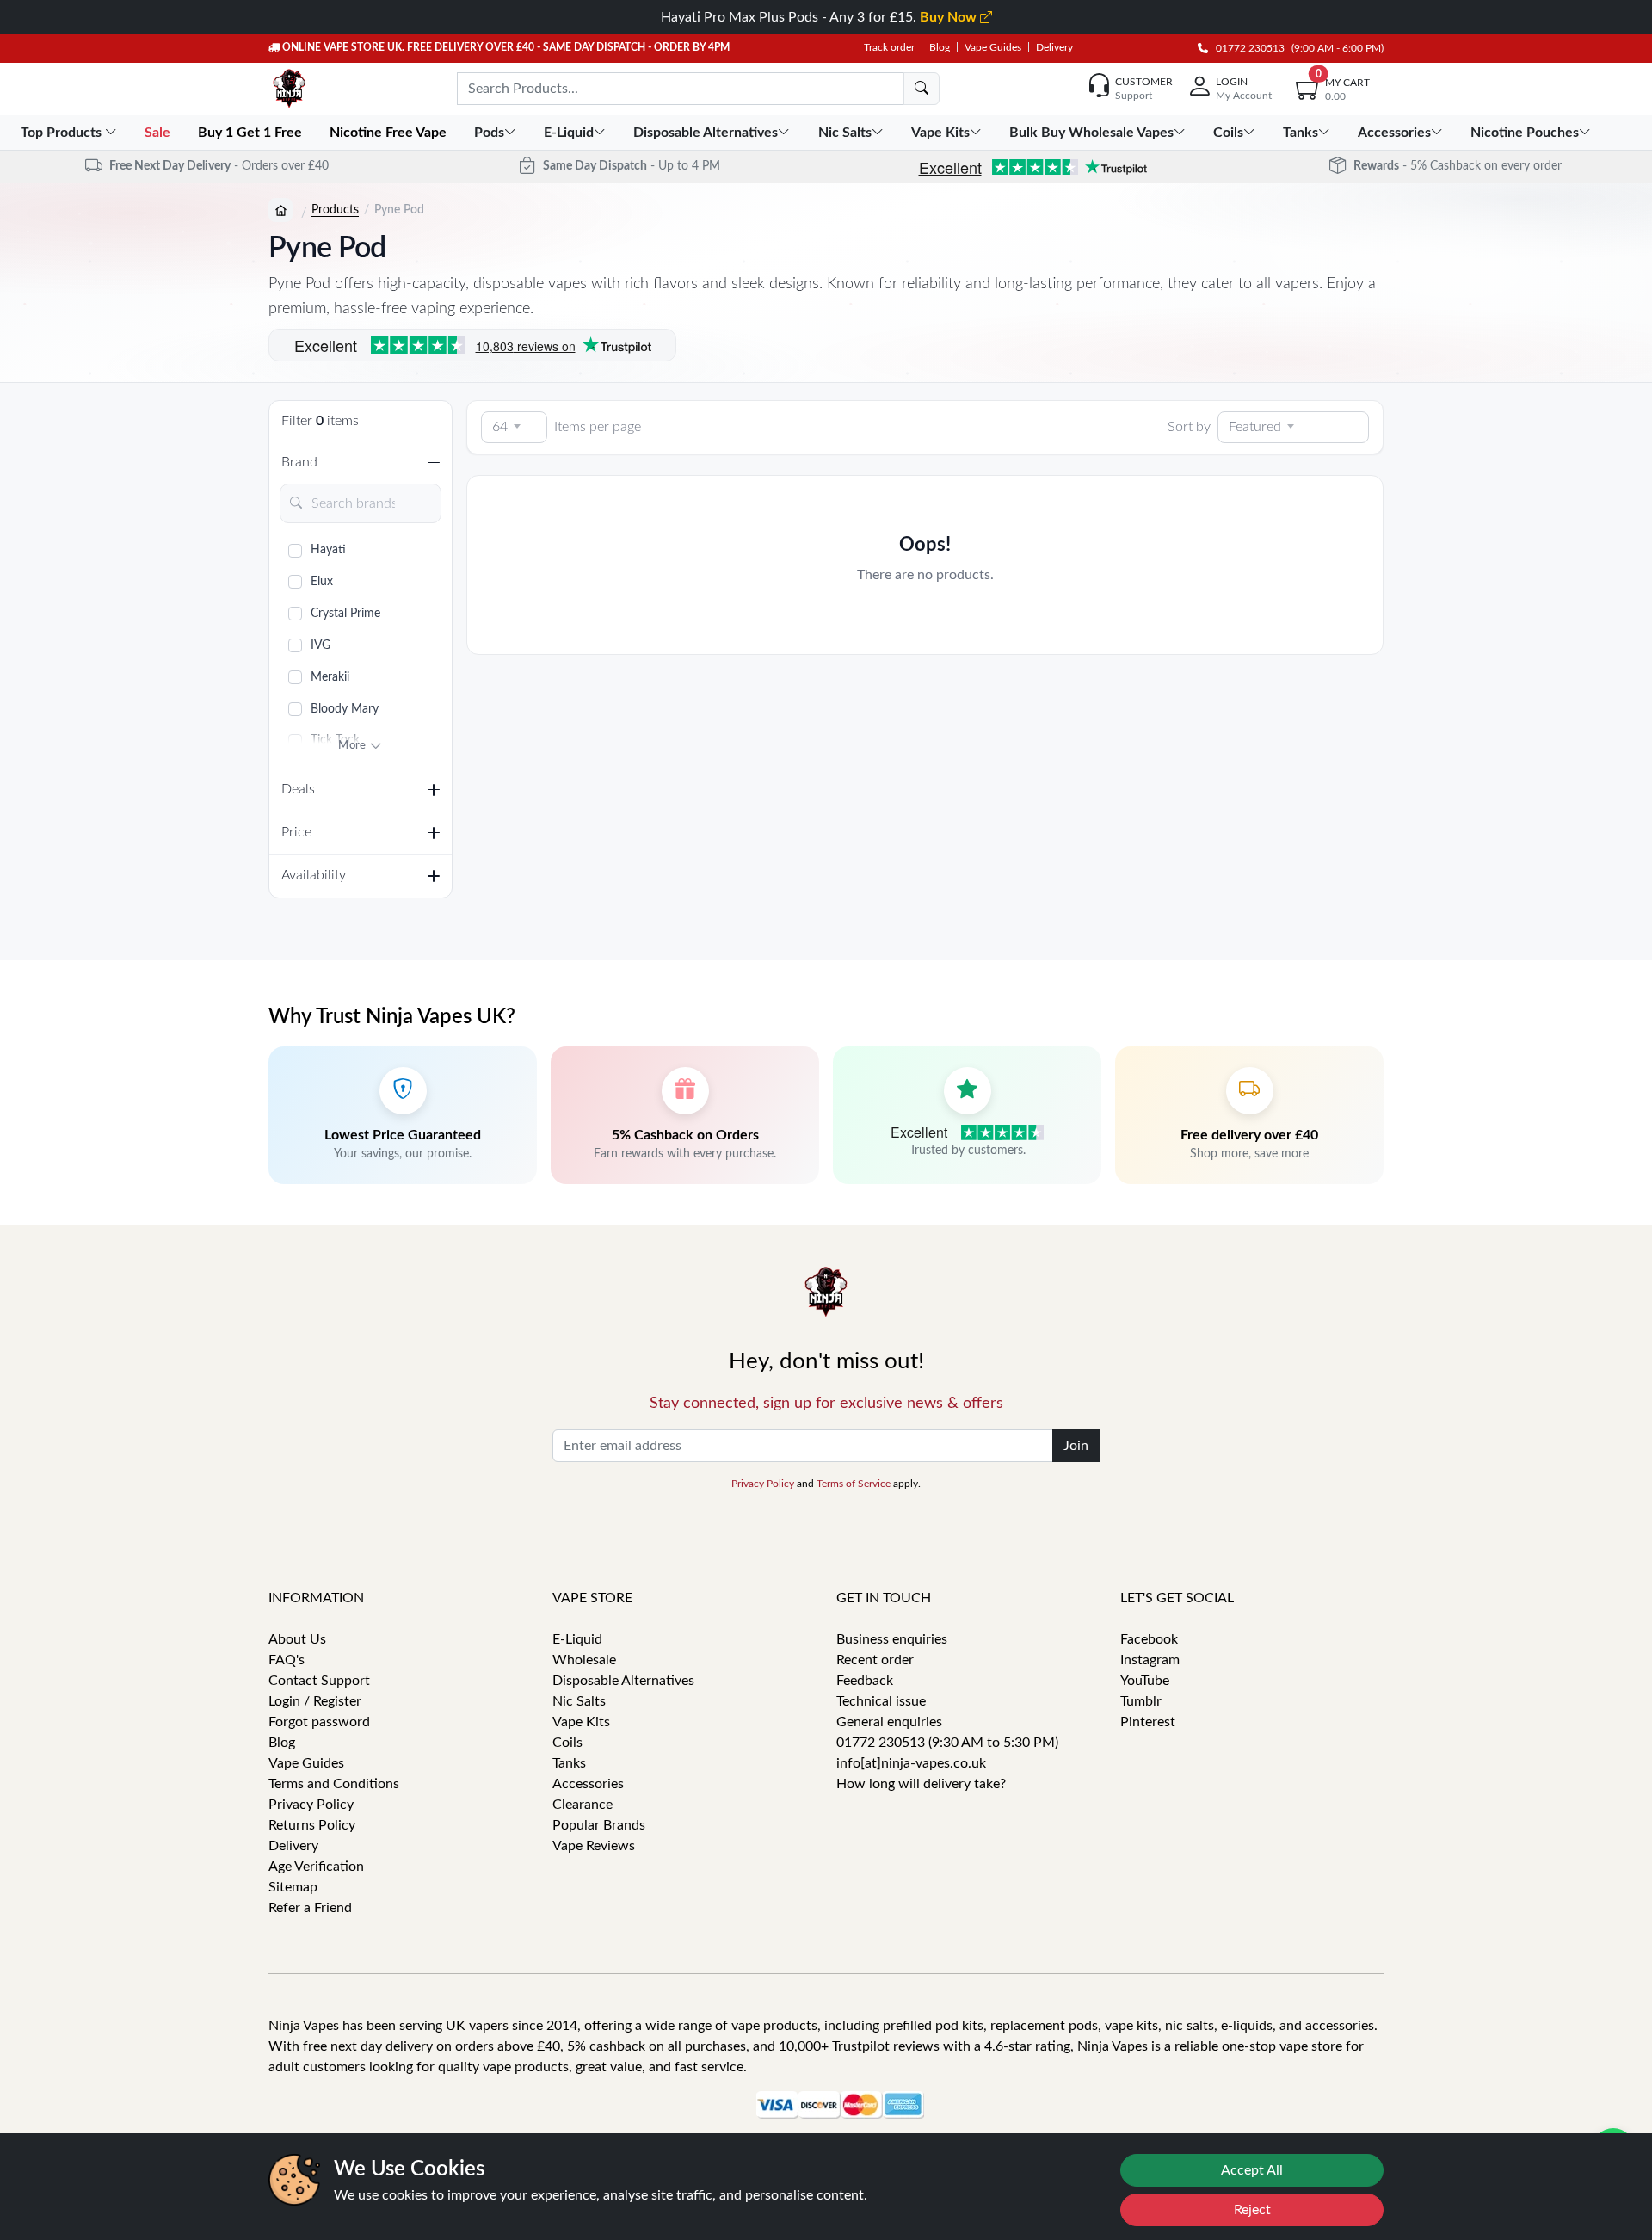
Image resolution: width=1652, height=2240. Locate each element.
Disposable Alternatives (623, 1681)
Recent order (875, 1660)
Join (1076, 1446)
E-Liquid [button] (569, 133)
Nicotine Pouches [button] (1525, 133)
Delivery (1054, 47)
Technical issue (881, 1701)
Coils (567, 1743)
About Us (297, 1639)
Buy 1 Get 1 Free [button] (252, 133)
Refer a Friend (310, 1908)
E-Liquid (577, 1639)
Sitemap (293, 1887)
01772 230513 (1246, 48)
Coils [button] (1228, 133)
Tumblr (1141, 1701)
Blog (940, 47)
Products (335, 210)
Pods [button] (489, 133)
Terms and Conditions (334, 1784)
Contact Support (319, 1681)
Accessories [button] (1394, 133)
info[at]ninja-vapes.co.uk (911, 1763)
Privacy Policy (763, 1484)
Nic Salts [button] (845, 133)
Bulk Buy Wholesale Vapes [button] (1091, 133)
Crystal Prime (345, 614)
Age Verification (316, 1867)
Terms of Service (854, 1484)
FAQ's (287, 1660)
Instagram (1150, 1660)
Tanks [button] (1301, 133)
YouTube (1145, 1681)
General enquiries (889, 1722)
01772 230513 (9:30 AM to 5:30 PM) (947, 1743)
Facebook (1149, 1639)
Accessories (588, 1784)
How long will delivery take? (921, 1784)
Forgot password (319, 1722)
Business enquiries (892, 1639)
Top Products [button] (63, 133)
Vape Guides (993, 47)
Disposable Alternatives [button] (706, 133)
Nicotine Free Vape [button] (390, 133)
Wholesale (584, 1660)
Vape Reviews (594, 1846)
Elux (322, 582)
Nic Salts (579, 1701)
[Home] (280, 210)
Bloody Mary (345, 709)
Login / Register (315, 1701)
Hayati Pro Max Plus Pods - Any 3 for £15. (820, 17)
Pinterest (1148, 1722)
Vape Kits (581, 1722)
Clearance (583, 1805)
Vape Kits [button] (940, 133)
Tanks (569, 1763)
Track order (889, 47)
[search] (922, 89)
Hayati (328, 550)
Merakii (330, 677)
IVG (321, 645)
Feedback (865, 1681)
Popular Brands (599, 1825)
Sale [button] (159, 133)
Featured (1255, 427)
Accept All (1252, 2170)
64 (500, 427)
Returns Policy (312, 1825)
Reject (1252, 2210)
